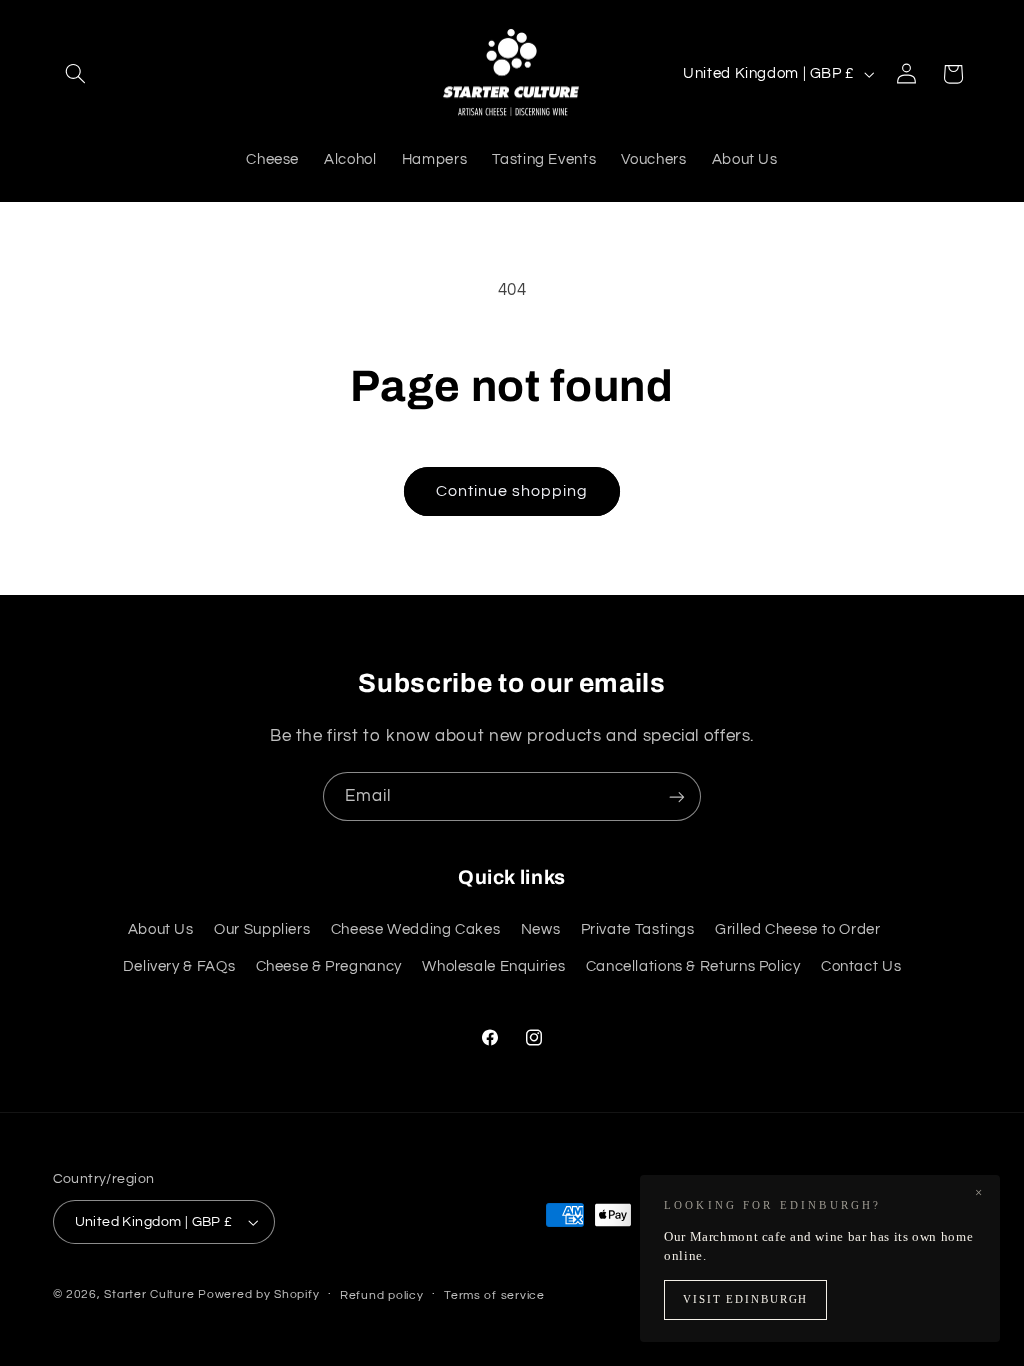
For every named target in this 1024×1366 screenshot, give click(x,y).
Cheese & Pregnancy (329, 966)
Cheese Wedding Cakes (416, 929)
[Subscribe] (677, 796)
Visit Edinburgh (745, 1299)
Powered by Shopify (258, 1294)
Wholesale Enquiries (493, 966)
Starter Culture (149, 1294)
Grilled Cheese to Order (798, 929)
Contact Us (861, 966)
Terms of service (494, 1295)
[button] (76, 74)
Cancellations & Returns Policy (693, 966)
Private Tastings (638, 929)
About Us (161, 929)
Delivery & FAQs (179, 966)
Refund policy (382, 1295)
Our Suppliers (262, 929)
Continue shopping (512, 491)
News (541, 929)
